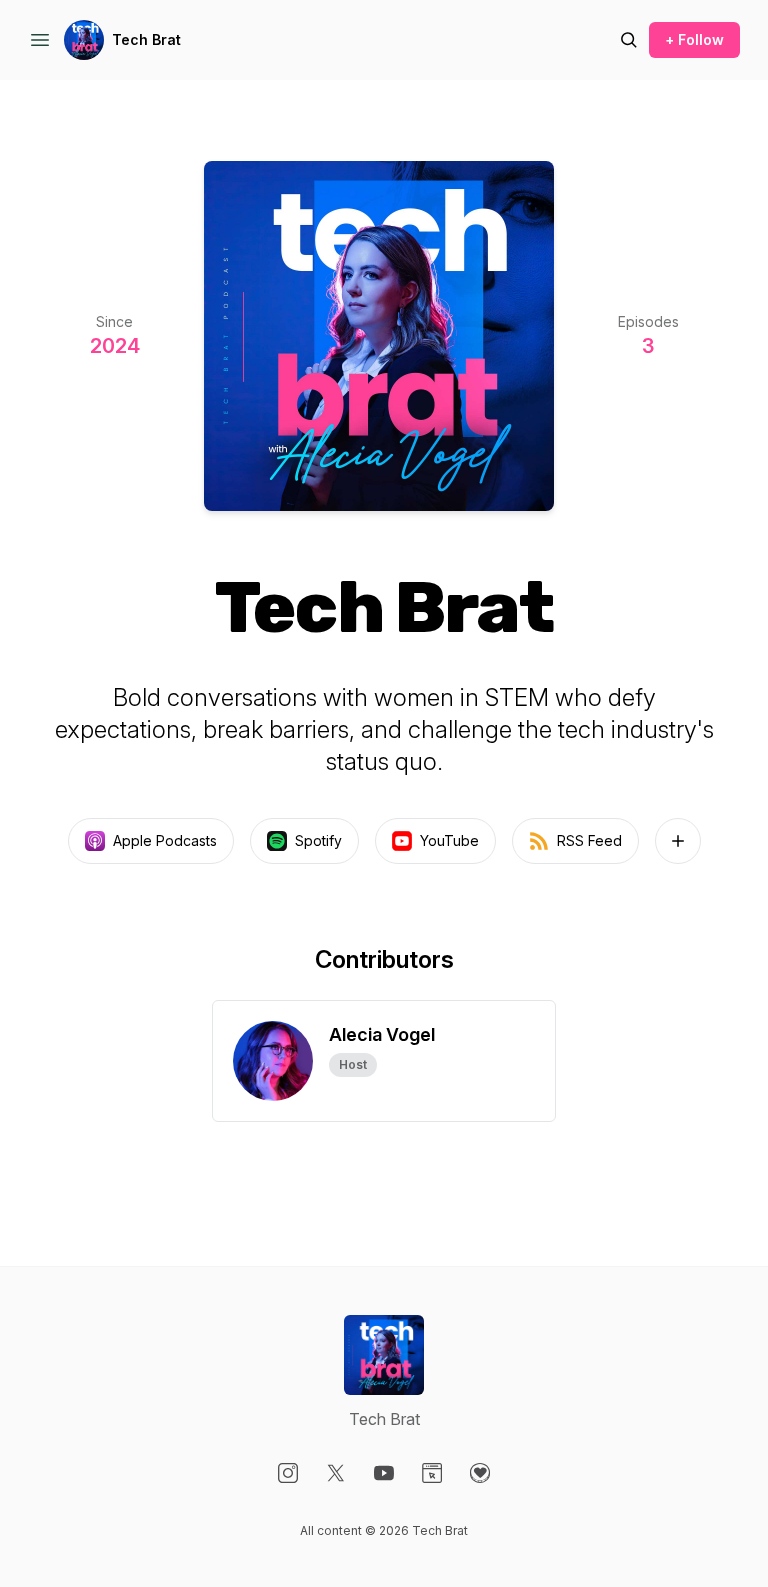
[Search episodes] (629, 40)
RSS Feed (589, 840)
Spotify (318, 840)
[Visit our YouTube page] (384, 1473)
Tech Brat (146, 39)
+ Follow (694, 39)
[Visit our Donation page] (480, 1473)
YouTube (449, 840)
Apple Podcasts (165, 840)
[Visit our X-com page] (336, 1473)
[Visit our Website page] (432, 1473)
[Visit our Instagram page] (288, 1473)
